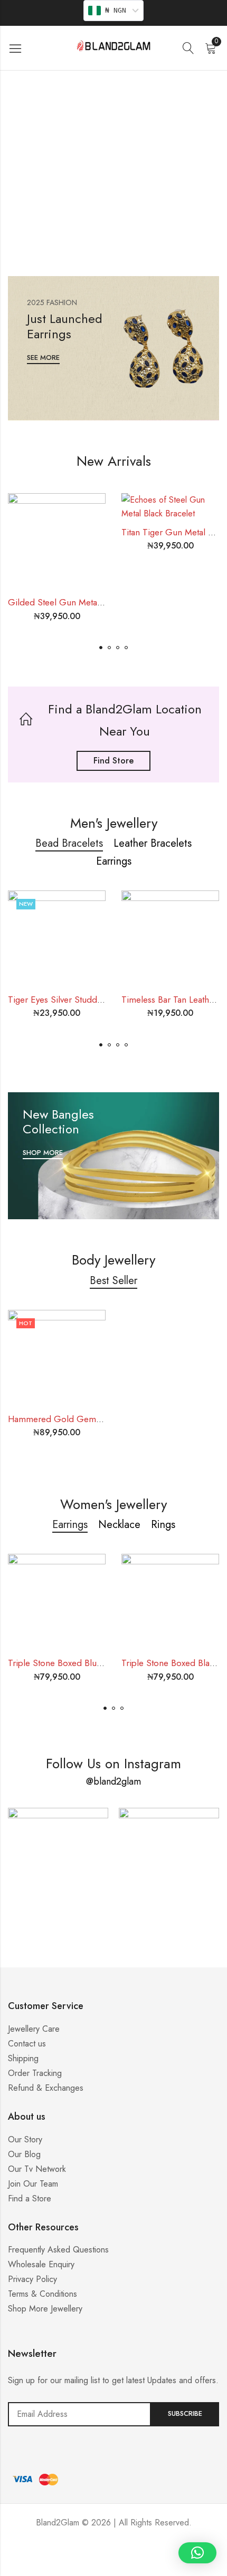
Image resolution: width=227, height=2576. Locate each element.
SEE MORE (43, 358)
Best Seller (113, 1281)
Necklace (119, 1525)
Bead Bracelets (69, 843)
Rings (163, 1525)
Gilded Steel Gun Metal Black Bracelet (82, 602)
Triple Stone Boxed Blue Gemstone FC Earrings (100, 1663)
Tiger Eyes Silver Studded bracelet (74, 1000)
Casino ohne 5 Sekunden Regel (113, 2563)
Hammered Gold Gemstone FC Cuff (79, 1419)
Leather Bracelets (153, 843)
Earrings (114, 861)
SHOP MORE (43, 1153)
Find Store (113, 761)
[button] (101, 648)
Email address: (79, 2414)
